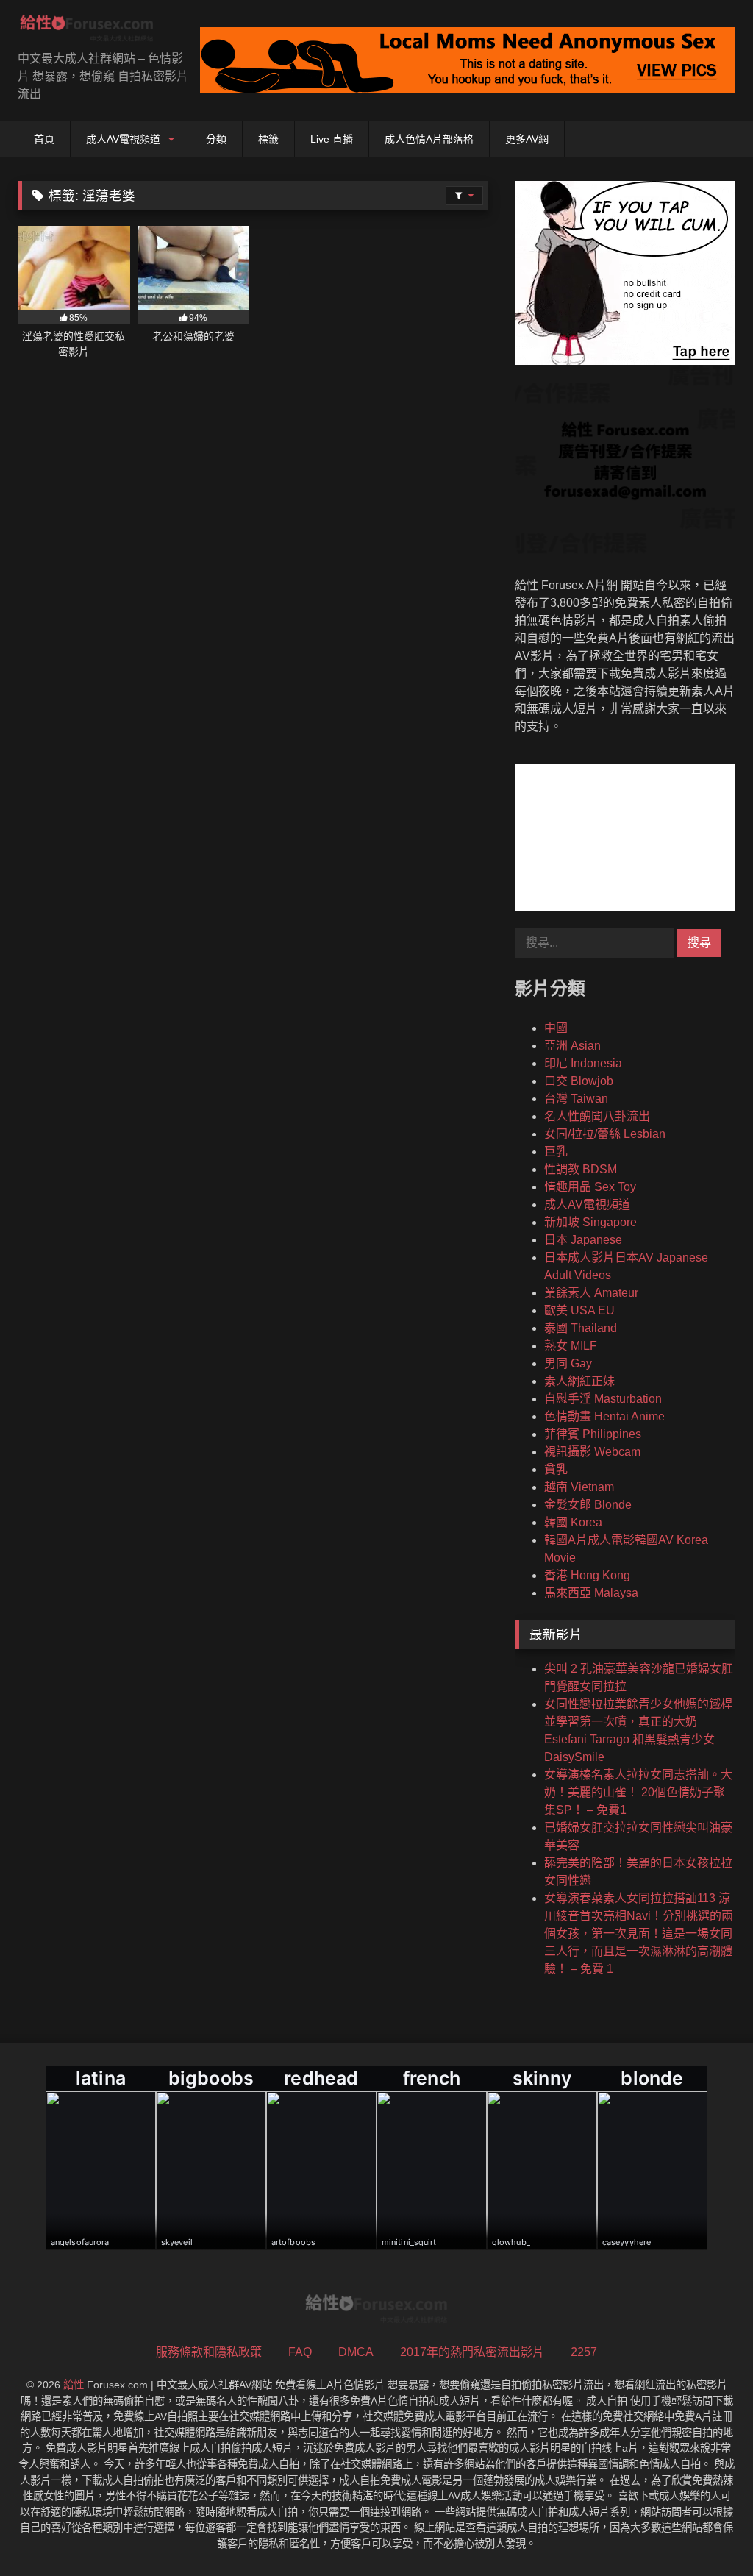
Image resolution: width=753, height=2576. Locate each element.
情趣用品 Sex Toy (590, 1187)
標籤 (268, 139)
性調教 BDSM (581, 1169)
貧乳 (556, 1469)
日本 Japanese (583, 1240)
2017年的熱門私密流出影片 (472, 2352)
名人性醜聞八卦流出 (597, 1116)
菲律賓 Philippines (593, 1434)
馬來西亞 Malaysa (591, 1593)
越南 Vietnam (579, 1487)
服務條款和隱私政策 (209, 2352)
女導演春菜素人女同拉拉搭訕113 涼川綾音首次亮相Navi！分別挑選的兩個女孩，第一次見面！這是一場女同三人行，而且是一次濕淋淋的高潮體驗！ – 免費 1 (639, 1933)
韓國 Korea (573, 1522)
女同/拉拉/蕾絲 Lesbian (605, 1134)
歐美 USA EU (579, 1310)
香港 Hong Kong (587, 1575)
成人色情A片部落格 (429, 139)
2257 (584, 2352)
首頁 (44, 139)
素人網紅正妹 (579, 1381)
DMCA (356, 2352)
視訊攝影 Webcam (592, 1452)
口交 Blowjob (579, 1081)
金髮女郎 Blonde (588, 1505)
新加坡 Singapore (590, 1222)
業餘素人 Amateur (591, 1293)
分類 (216, 139)
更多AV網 (527, 139)
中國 (556, 1028)
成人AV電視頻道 (123, 139)
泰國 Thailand (581, 1328)
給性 (74, 2385)
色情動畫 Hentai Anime (604, 1416)
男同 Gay (568, 1363)
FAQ (300, 2352)
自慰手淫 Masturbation (603, 1399)
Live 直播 (332, 139)
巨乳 (556, 1152)
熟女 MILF (571, 1346)
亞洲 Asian (572, 1046)
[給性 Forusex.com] (94, 31)
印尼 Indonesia (583, 1063)
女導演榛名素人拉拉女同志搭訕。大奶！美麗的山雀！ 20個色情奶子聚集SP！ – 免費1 (638, 1792)
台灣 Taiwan (576, 1099)
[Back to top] (707, 2532)
